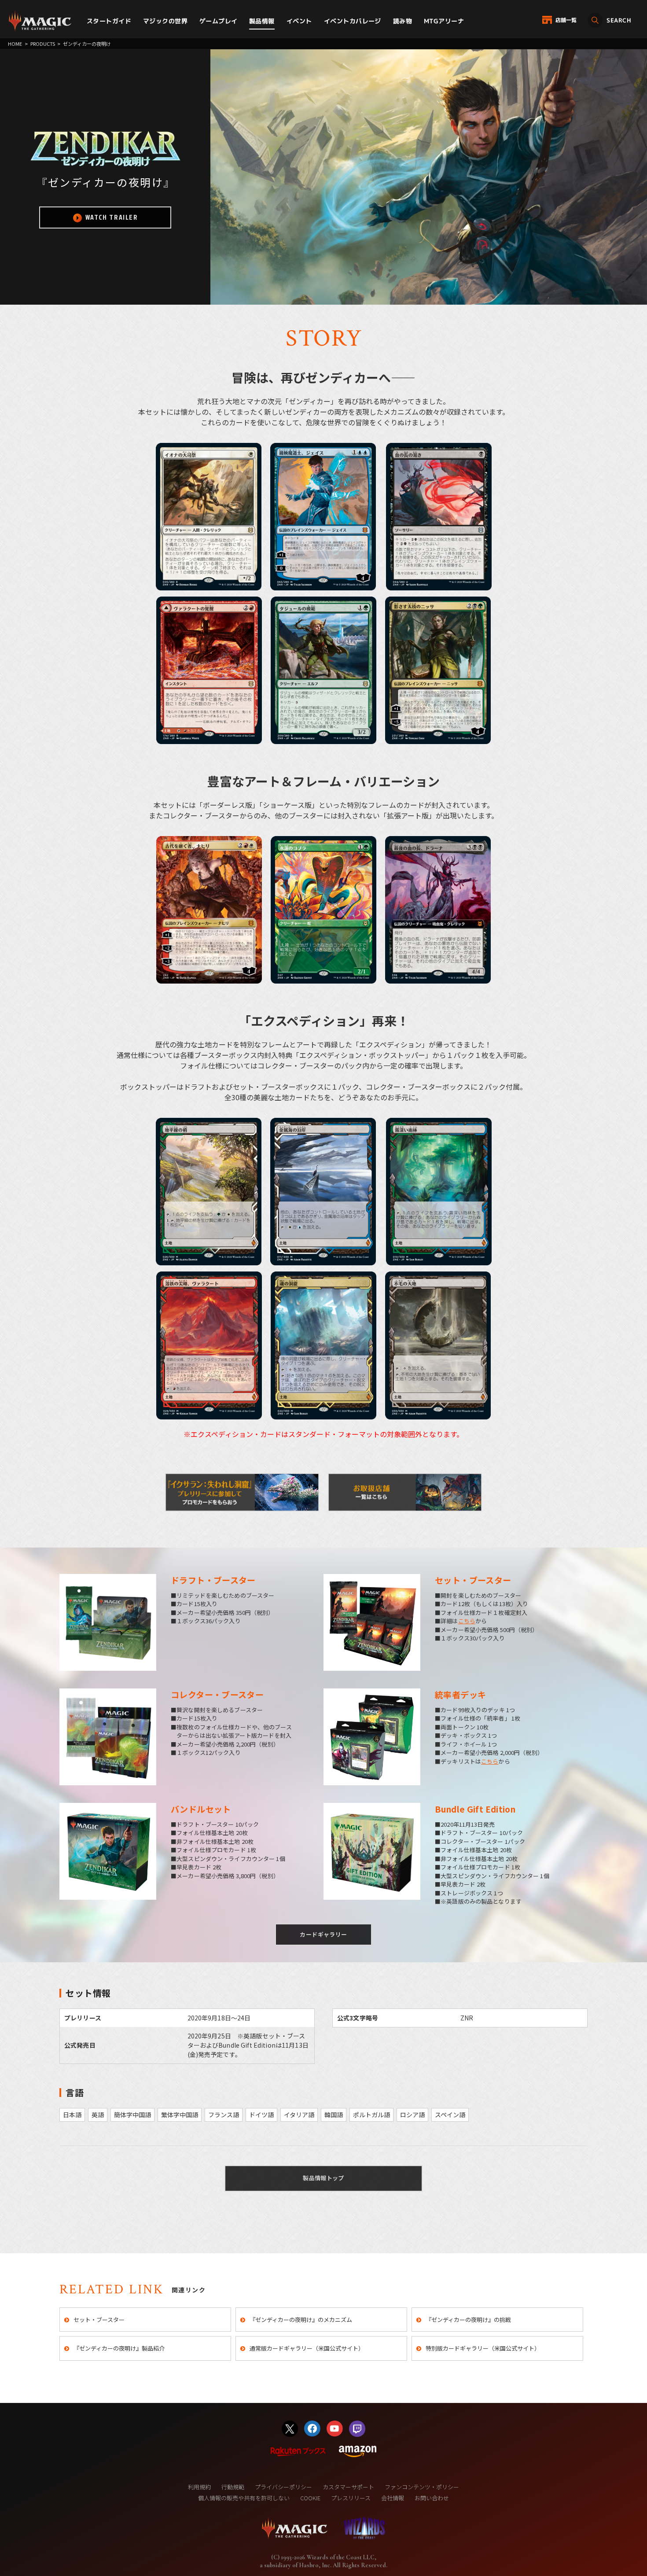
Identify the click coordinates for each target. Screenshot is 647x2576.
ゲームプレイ (219, 21)
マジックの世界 (165, 21)
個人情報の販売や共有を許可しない (244, 2498)
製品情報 (262, 21)
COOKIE (310, 2498)
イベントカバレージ (353, 21)
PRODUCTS (43, 44)
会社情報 (393, 2498)
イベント (299, 21)
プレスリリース (351, 2498)
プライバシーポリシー (283, 2487)
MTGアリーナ (444, 21)
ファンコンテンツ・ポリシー (422, 2487)
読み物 (403, 21)
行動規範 (233, 2487)
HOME (15, 44)
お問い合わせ (432, 2498)
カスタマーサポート (348, 2487)
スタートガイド (109, 21)
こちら (467, 1621)
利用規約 (199, 2487)
